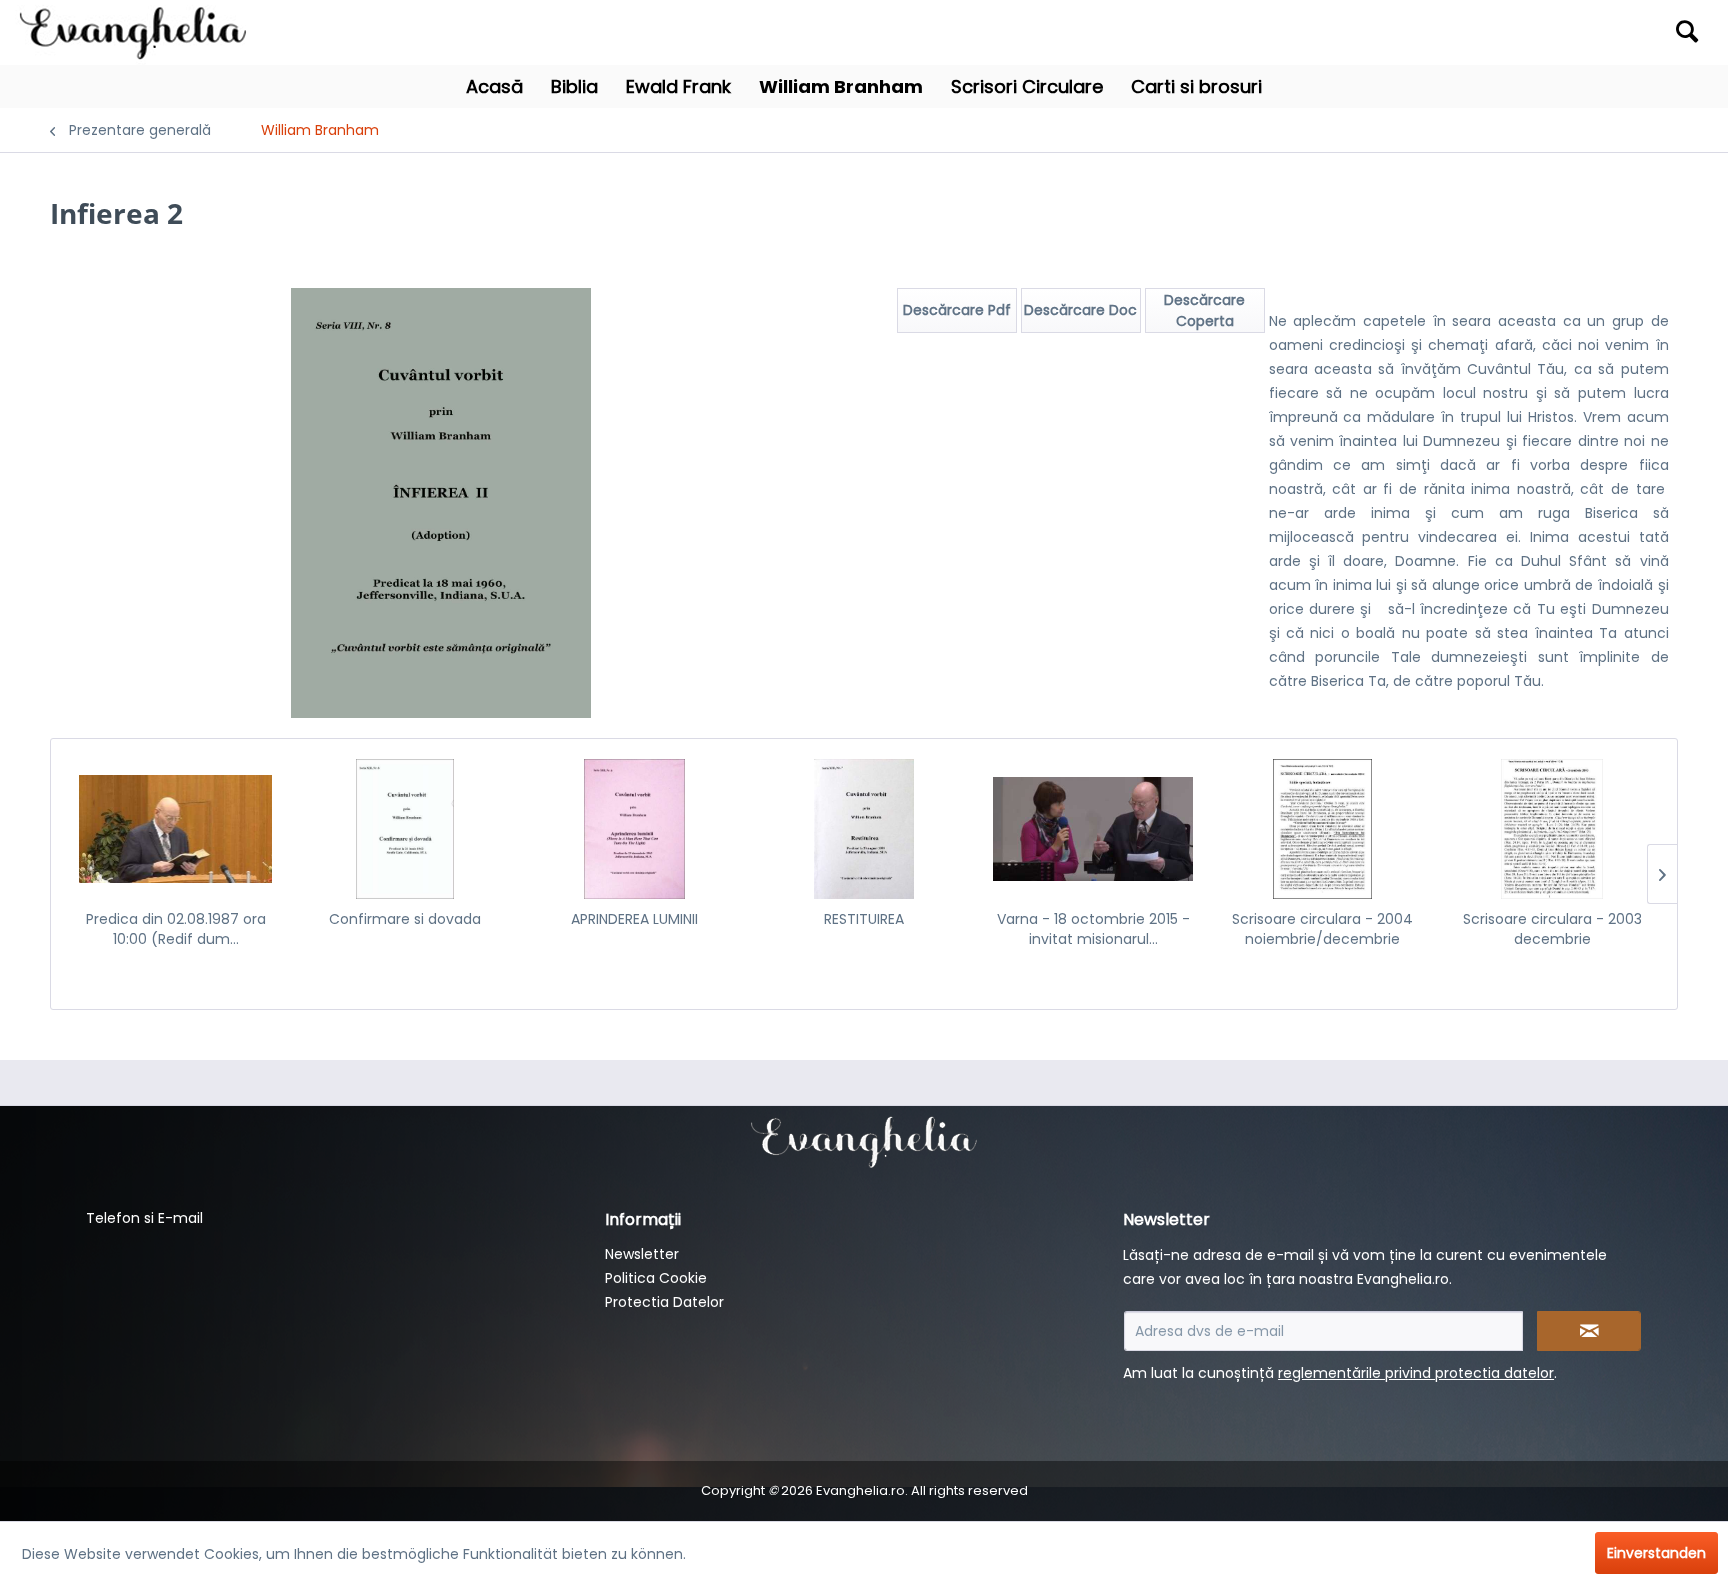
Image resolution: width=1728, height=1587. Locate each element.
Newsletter (642, 1254)
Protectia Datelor (664, 1302)
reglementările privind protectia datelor (1416, 1373)
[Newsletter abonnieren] (1589, 1331)
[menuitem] (1500, 32)
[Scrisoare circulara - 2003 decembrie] (1552, 829)
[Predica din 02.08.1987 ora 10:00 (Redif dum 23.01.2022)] (175, 829)
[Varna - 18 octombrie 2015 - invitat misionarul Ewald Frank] (1093, 829)
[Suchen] (1687, 31)
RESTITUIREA (864, 919)
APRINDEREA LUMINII (634, 919)
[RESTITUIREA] (863, 829)
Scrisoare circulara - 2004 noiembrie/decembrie (1322, 929)
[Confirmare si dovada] (404, 829)
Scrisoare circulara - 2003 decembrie (1552, 929)
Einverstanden (1656, 1553)
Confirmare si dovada (405, 919)
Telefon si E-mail (144, 1218)
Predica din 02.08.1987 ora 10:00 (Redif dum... (176, 929)
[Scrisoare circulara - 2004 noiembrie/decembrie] (1322, 829)
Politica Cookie (656, 1278)
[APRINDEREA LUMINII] (634, 829)
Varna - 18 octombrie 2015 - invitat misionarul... (1093, 929)
